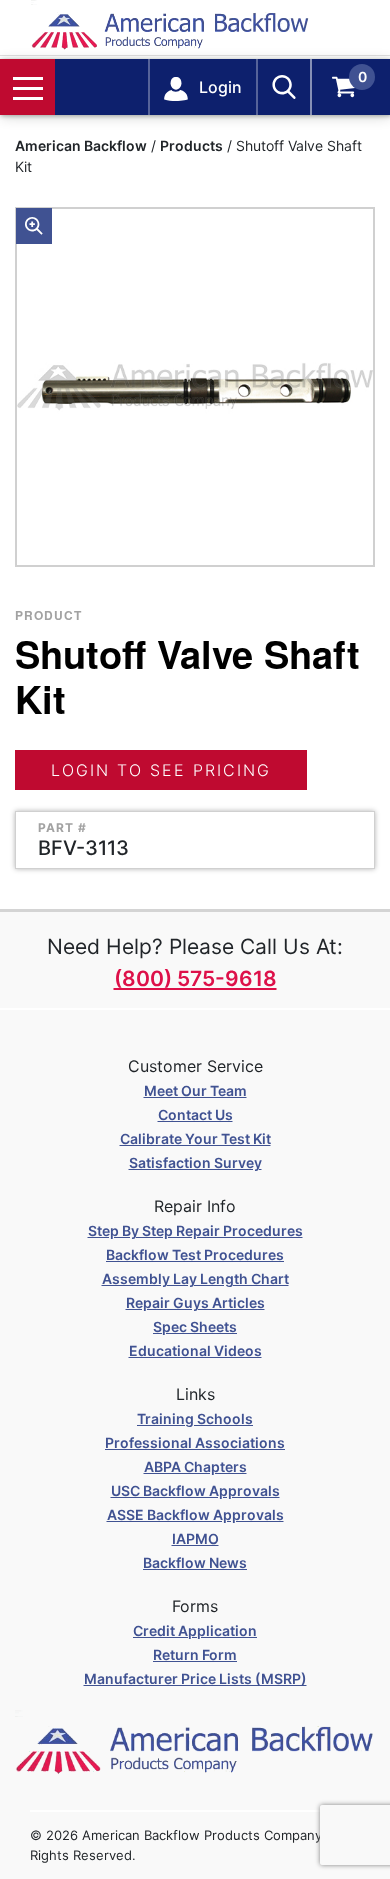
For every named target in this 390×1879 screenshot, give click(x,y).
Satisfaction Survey (195, 1162)
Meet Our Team (195, 1090)
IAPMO (195, 1538)
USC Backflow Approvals (195, 1490)
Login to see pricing (161, 770)
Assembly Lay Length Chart (195, 1278)
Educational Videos (195, 1350)
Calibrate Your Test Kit (195, 1138)
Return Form (195, 1654)
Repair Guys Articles (195, 1302)
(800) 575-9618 (195, 978)
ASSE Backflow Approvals (195, 1514)
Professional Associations (195, 1442)
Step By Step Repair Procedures (195, 1230)
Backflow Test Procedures (195, 1254)
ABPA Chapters (195, 1466)
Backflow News (195, 1562)
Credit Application (195, 1630)
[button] (34, 226)
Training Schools (195, 1418)
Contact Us (195, 1114)
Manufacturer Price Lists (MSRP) (195, 1678)
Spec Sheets (195, 1326)
